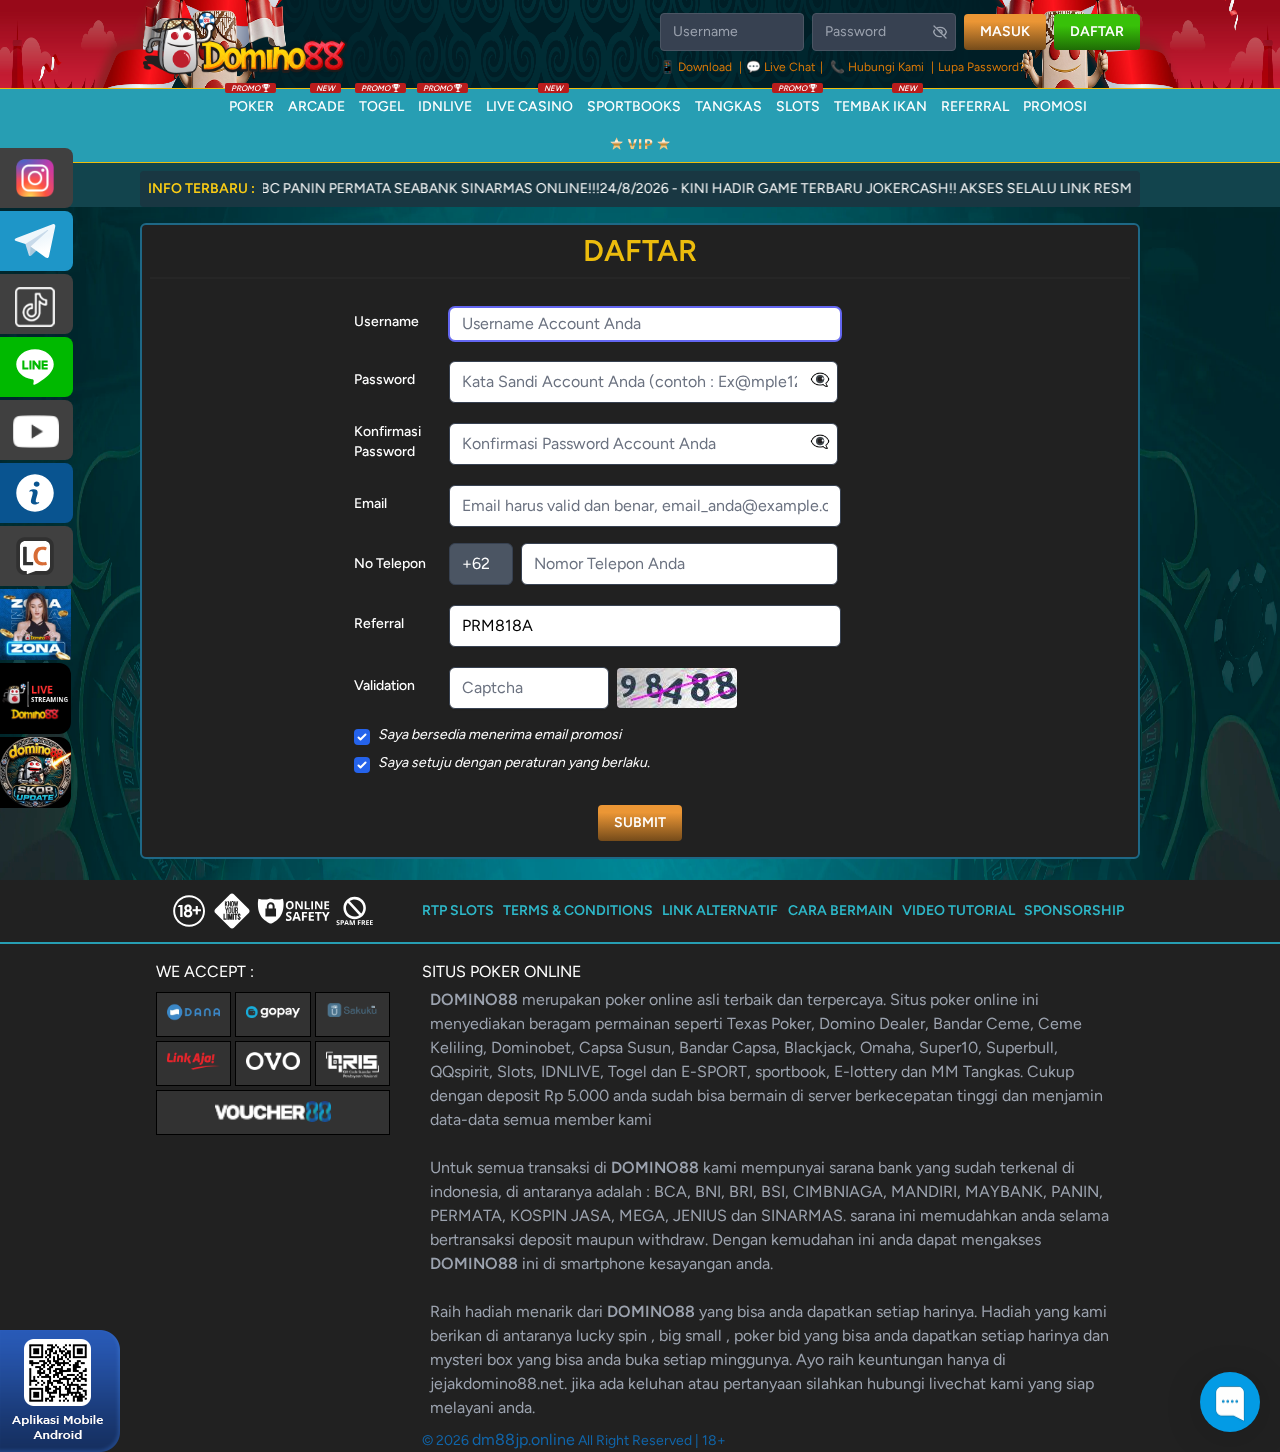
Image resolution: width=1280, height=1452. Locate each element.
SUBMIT (640, 822)
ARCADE (316, 102)
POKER (251, 102)
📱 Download (697, 67)
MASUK (1005, 31)
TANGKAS (728, 106)
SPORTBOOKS (634, 106)
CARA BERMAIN (840, 910)
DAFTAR (1097, 31)
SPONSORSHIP (1074, 910)
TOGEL (381, 102)
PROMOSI (1055, 106)
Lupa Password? (981, 67)
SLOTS (798, 102)
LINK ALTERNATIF (720, 910)
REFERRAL (975, 106)
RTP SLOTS (458, 910)
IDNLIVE (445, 102)
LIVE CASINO (529, 102)
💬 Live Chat (781, 67)
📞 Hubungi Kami (877, 67)
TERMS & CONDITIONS (578, 910)
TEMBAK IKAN (880, 102)
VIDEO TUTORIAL (958, 910)
